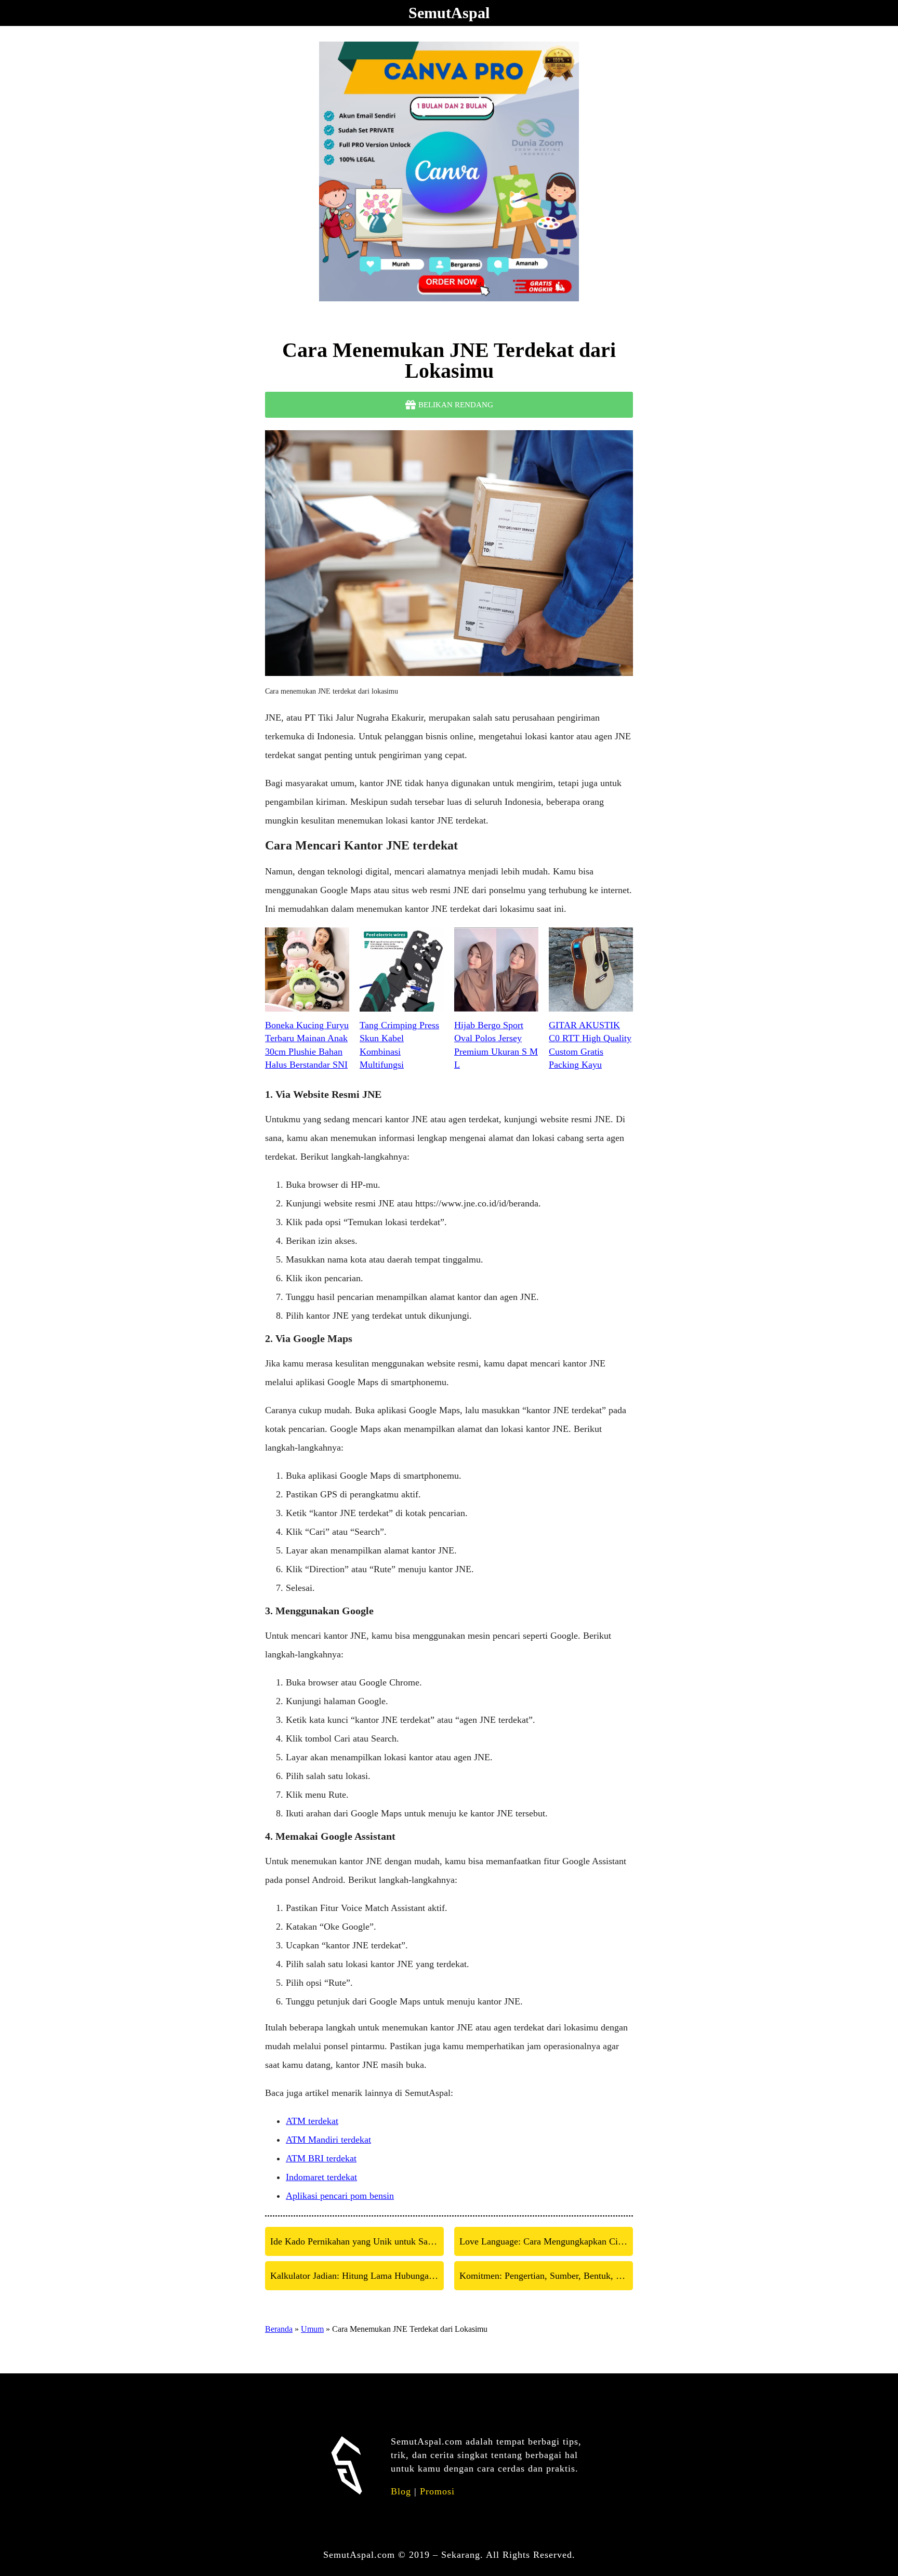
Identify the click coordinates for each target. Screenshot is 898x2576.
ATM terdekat (312, 2121)
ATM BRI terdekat (321, 2158)
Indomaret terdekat (321, 2177)
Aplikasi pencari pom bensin (340, 2196)
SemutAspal (449, 13)
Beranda (279, 2329)
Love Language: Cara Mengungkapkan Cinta (544, 2241)
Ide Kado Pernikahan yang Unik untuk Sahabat (357, 2241)
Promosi (437, 2491)
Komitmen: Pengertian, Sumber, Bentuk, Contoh (546, 2276)
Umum (312, 2329)
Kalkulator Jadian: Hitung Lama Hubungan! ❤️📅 (357, 2276)
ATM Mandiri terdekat (328, 2140)
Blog (401, 2491)
